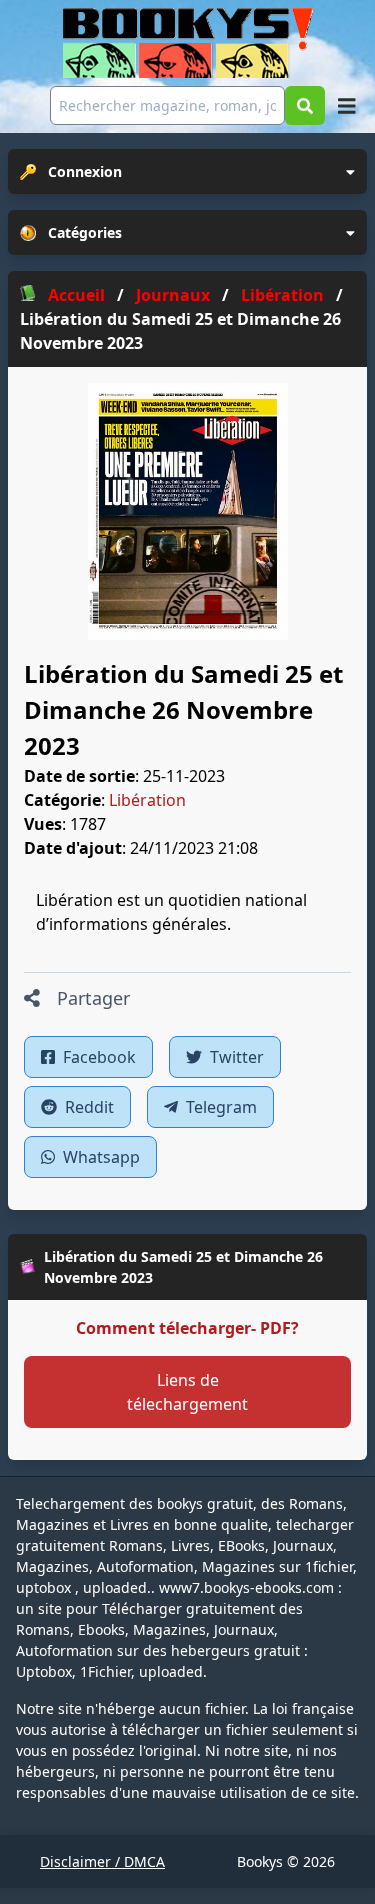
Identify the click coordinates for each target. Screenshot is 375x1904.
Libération (147, 800)
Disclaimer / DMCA (102, 1861)
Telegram (219, 1107)
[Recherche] (305, 105)
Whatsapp (99, 1157)
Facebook (97, 1057)
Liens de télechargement (187, 1392)
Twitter (235, 1057)
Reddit (87, 1107)
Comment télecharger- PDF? (187, 1328)
